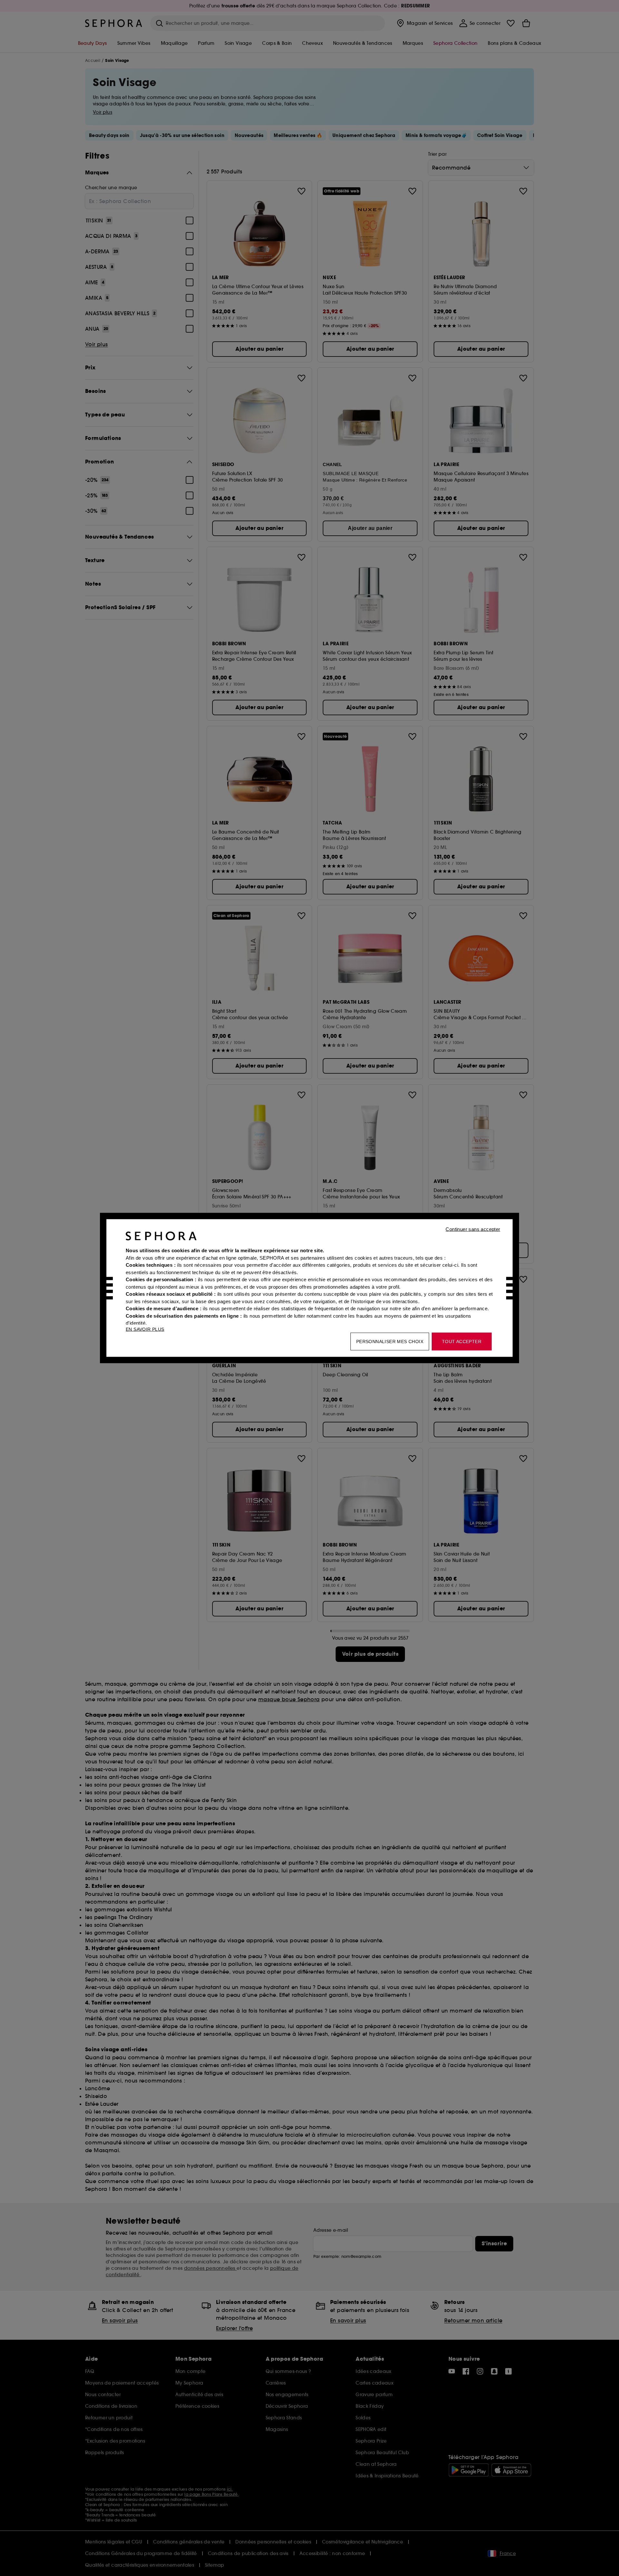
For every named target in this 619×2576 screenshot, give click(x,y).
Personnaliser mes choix (390, 1342)
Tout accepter (462, 1342)
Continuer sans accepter (473, 1229)
